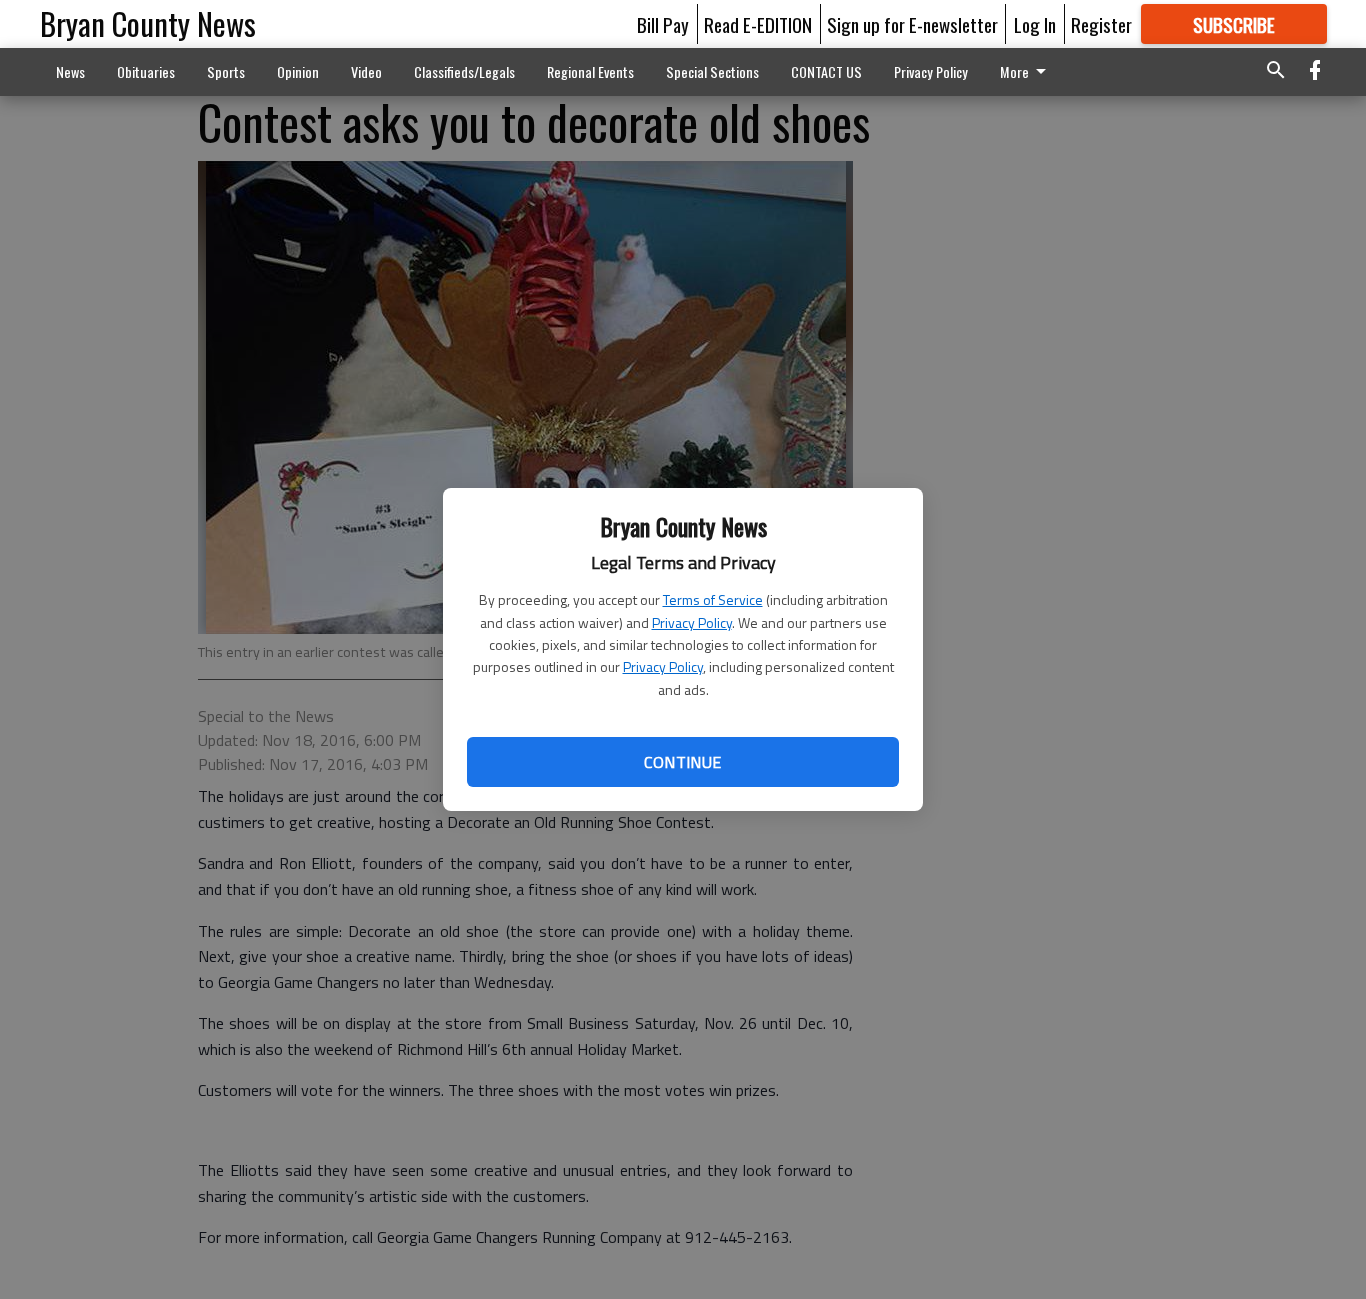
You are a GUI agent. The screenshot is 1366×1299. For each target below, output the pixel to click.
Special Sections (712, 71)
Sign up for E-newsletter (912, 24)
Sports (226, 71)
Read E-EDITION (758, 24)
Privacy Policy (692, 622)
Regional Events (590, 71)
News (70, 71)
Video (366, 71)
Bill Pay (663, 24)
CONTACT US (826, 71)
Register (1101, 24)
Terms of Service (713, 599)
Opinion (298, 71)
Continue (682, 762)
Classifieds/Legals (464, 71)
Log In (1035, 24)
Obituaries (146, 71)
